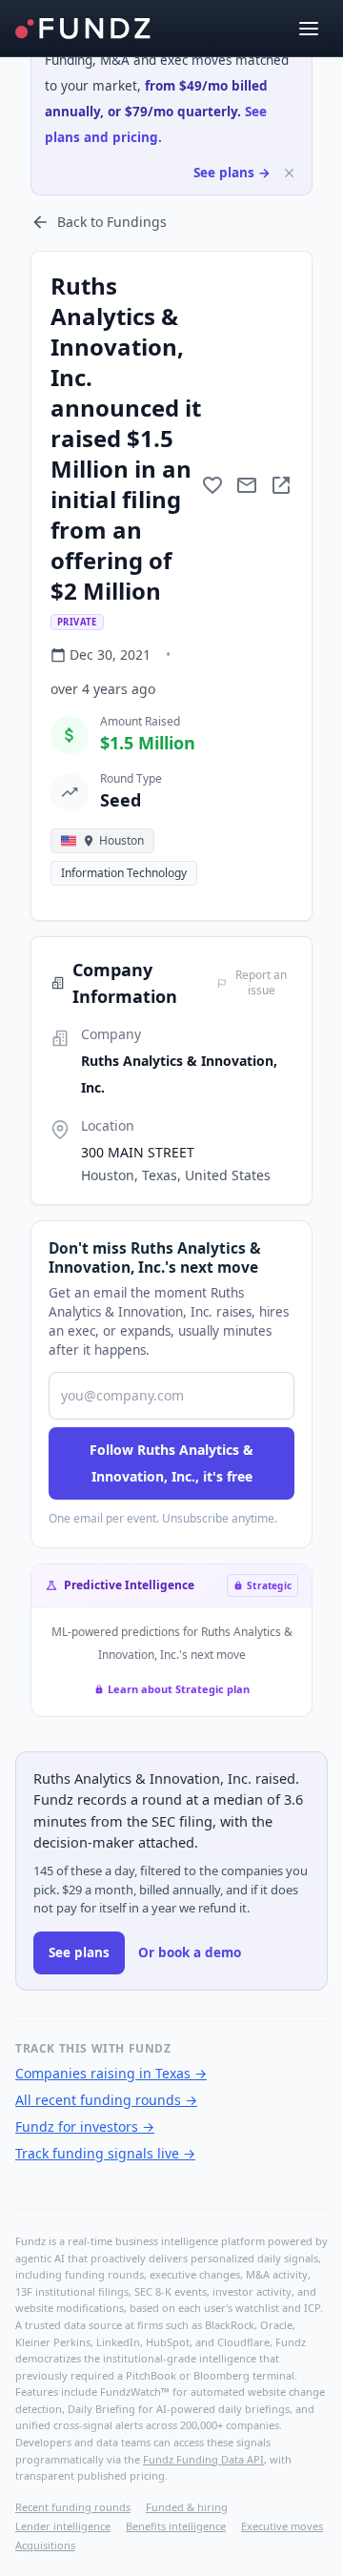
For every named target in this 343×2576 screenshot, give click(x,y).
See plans (79, 1952)
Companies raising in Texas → (111, 2073)
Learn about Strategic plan (179, 1689)
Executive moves (282, 2526)
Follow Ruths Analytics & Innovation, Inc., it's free (171, 1463)
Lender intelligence (63, 2526)
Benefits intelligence (176, 2526)
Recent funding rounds (73, 2507)
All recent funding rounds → (106, 2100)
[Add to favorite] (212, 485)
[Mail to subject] (247, 485)
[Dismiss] (289, 173)
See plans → (232, 173)
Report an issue (261, 983)
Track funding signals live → (105, 2153)
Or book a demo (190, 1952)
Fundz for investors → (85, 2126)
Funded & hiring (187, 2507)
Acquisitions (45, 2545)
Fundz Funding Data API (203, 2459)
